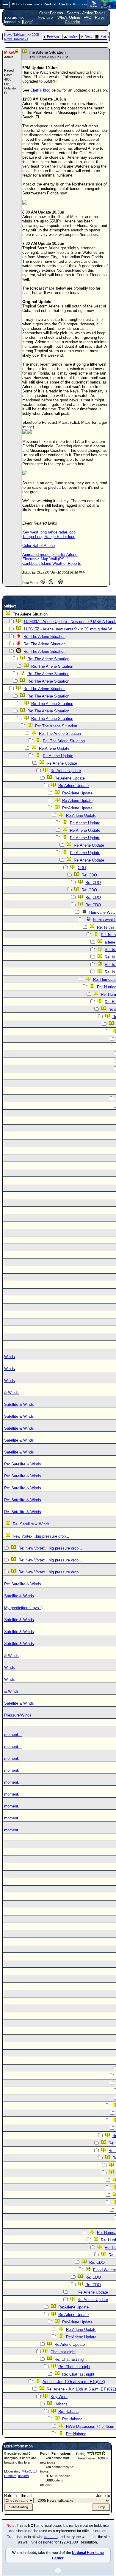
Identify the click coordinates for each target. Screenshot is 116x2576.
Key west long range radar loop (49, 532)
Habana (61, 2404)
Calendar (72, 22)
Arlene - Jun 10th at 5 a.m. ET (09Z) (74, 2382)
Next (88, 36)
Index (73, 36)
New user (46, 17)
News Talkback (16, 35)
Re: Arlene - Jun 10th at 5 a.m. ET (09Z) (81, 2389)
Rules (100, 17)
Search (73, 13)
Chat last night (63, 2352)
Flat (103, 36)
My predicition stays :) (23, 1608)
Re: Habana (68, 2412)
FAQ (87, 17)
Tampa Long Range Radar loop (49, 537)
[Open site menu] (6, 4)
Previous (53, 36)
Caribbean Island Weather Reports (52, 563)
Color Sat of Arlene (39, 546)
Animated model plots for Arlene (50, 555)
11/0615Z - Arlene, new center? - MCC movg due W (68, 629)
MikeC (26, 2471)
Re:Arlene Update (54, 748)
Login (28, 22)
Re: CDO (89, 875)
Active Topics (94, 13)
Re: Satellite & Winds (23, 1464)
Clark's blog (40, 90)
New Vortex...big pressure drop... (41, 1536)
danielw (23, 2476)
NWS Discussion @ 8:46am (90, 2426)
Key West (59, 2397)
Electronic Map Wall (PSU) (45, 559)
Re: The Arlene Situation (44, 637)
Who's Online (69, 17)
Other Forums (51, 13)
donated (51, 2537)
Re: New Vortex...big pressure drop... (50, 1548)
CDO (82, 868)
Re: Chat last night (70, 2359)
